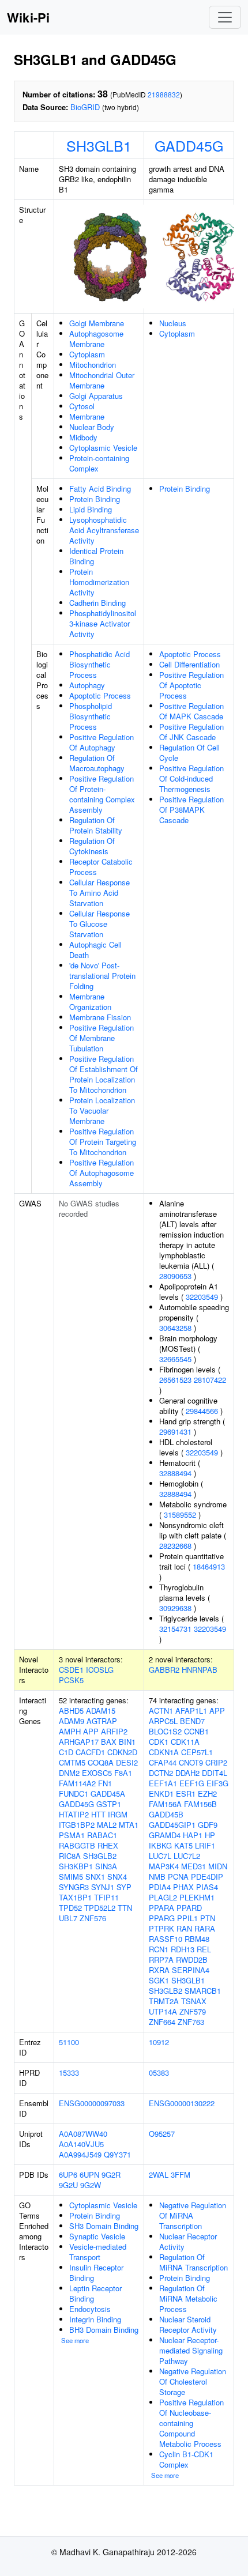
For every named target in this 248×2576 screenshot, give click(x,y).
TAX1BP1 (75, 1897)
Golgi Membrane (97, 323)
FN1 (105, 1783)
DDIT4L (215, 1773)
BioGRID (85, 107)
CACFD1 (90, 1752)
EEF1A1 (163, 1783)
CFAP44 (163, 1762)
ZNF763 (191, 2022)
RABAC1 (102, 1835)
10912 (159, 2042)
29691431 (175, 1432)
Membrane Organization (90, 1002)
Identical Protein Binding (96, 556)
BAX (109, 1742)
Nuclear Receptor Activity (188, 2241)
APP (91, 1731)
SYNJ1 (103, 1887)
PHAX (183, 1887)
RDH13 (183, 1949)
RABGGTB (77, 1845)
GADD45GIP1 (172, 1825)
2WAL (159, 2175)
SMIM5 (71, 1877)
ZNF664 (162, 2022)
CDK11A (185, 1742)
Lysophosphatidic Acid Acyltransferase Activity (104, 530)
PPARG (162, 1918)
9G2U (68, 2185)
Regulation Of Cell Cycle (189, 753)
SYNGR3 (74, 1887)
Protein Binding (95, 499)
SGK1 (159, 1980)
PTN (208, 1918)
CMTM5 (72, 1762)
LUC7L (160, 1856)
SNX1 (95, 1877)
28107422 (210, 1380)
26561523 (175, 1380)
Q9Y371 (117, 2154)
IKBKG (160, 1845)
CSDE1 (71, 1670)
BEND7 (192, 1721)
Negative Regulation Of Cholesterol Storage (193, 2381)
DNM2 (69, 1773)
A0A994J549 (80, 2154)
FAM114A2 (77, 1783)
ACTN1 (161, 1711)
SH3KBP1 (76, 1866)
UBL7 (68, 1918)
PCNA (178, 1877)
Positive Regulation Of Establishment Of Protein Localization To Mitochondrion (104, 1074)
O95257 (162, 2134)
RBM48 (197, 1939)
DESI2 (127, 1762)
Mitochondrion (93, 365)
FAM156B (200, 1804)
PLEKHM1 (197, 1897)
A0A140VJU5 (81, 2144)
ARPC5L (163, 1721)
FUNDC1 (74, 1794)
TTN (125, 1908)
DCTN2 (161, 1773)
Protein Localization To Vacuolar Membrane (102, 1110)
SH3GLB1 (99, 145)
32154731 (175, 1629)
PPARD (189, 1908)
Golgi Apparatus (96, 396)
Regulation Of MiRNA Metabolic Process (188, 2298)
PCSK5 (71, 1680)
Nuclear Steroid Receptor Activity (188, 2324)
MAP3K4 (164, 1866)
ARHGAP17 (79, 1742)
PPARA (161, 1908)
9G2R (111, 2175)
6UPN (89, 2175)
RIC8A (70, 1856)
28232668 (175, 1546)
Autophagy (87, 685)
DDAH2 (187, 1773)
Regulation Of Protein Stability (96, 825)
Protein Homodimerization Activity (99, 582)
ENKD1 (161, 1794)
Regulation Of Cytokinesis (92, 846)
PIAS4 (207, 1887)
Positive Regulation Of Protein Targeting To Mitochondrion (103, 1142)
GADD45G (189, 145)
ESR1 (186, 1794)
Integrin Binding (95, 2319)
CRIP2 (216, 1762)
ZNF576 (93, 1918)
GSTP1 (109, 1804)
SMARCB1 (203, 1991)
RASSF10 (166, 1939)
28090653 (175, 1276)
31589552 (180, 1515)
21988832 (164, 94)
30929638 (175, 1608)
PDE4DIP (207, 1877)
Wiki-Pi (28, 17)
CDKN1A (164, 1752)
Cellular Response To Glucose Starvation (99, 924)
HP (210, 1835)
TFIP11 (106, 1897)
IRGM (118, 1814)
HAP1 (193, 1835)
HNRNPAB (200, 1670)
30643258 (175, 1328)
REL (204, 1949)
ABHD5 (71, 1711)
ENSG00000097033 (92, 2103)
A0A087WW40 (83, 2134)
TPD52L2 (100, 1908)
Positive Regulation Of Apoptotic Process (191, 685)
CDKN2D (122, 1752)
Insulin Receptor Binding (96, 2273)
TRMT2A (164, 2001)
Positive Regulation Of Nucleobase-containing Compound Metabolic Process (191, 2423)
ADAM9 (72, 1721)
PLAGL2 (163, 1897)
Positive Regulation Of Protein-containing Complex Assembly (102, 794)
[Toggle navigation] (225, 17)
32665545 (175, 1359)
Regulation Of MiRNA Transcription (193, 2262)
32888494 (175, 1473)
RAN (184, 1928)
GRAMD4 (165, 1835)
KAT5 (183, 1845)
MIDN (218, 1866)
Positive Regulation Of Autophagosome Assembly (102, 1173)
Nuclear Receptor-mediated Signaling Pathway (191, 2350)
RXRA (159, 1970)
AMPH (70, 1731)
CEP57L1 (197, 1752)
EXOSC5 (97, 1773)
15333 (69, 2073)
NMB (157, 1877)
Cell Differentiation (189, 664)
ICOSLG (100, 1670)
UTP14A (163, 2011)
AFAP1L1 (191, 1711)
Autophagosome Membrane (96, 339)
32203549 (202, 1297)
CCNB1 (196, 1731)
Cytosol (82, 406)
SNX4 (117, 1877)
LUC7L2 (187, 1856)
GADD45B (166, 1814)
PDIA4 (160, 1887)
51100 (69, 2042)
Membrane (87, 416)
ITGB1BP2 (77, 1825)
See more (75, 2340)
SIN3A (106, 1866)
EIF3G (217, 1783)
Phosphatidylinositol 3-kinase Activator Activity (103, 623)
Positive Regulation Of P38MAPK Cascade (191, 810)
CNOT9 (191, 1762)
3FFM (181, 2175)
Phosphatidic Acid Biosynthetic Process (99, 664)
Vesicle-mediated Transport (98, 2252)
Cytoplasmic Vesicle (103, 448)
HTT (98, 1814)
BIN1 (127, 1742)
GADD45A (108, 1794)
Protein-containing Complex (99, 463)
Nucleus (173, 323)
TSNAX (194, 2001)
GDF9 (208, 1825)
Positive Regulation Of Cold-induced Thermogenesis (191, 778)
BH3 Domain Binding (104, 2330)
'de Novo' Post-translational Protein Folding (102, 976)
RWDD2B (192, 1960)
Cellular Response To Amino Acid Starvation (99, 893)
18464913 (209, 1566)
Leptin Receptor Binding (95, 2293)
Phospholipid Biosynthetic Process (91, 716)
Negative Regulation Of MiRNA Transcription (193, 2215)
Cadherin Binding (97, 603)
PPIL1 (187, 1918)
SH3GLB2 (100, 1856)
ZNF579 (193, 2011)
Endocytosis (90, 2309)
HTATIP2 (74, 1814)
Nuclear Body (92, 427)
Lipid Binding (91, 509)
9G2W (91, 2185)
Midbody (83, 437)
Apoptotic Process (100, 695)
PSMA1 (72, 1835)
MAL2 (107, 1825)
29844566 (202, 1411)
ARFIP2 (114, 1731)
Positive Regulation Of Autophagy (102, 742)
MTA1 (129, 1825)
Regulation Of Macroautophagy (97, 763)
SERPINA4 (191, 1970)
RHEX (108, 1845)
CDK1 (159, 1742)
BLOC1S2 (165, 1731)
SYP (124, 1887)
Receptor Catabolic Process (101, 867)
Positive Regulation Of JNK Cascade (191, 732)
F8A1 (123, 1773)
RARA (205, 1928)
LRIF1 (205, 1845)
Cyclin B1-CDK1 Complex (186, 2459)
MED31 (193, 1866)
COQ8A (101, 1762)
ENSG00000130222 (182, 2103)
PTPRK (161, 1928)
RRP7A (161, 1960)
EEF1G (192, 1783)
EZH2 (207, 1794)
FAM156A (165, 1804)
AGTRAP (102, 1721)
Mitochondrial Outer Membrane (102, 380)
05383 (159, 2073)
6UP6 (68, 2175)
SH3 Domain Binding (104, 2226)
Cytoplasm (87, 354)
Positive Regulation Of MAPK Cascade (191, 711)
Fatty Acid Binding (100, 489)
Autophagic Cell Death (95, 950)
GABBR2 (164, 1670)
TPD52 (70, 1908)
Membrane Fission (100, 1017)
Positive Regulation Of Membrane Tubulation (102, 1038)
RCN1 (159, 1949)
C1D (66, 1752)
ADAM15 (101, 1711)
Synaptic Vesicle (97, 2236)
